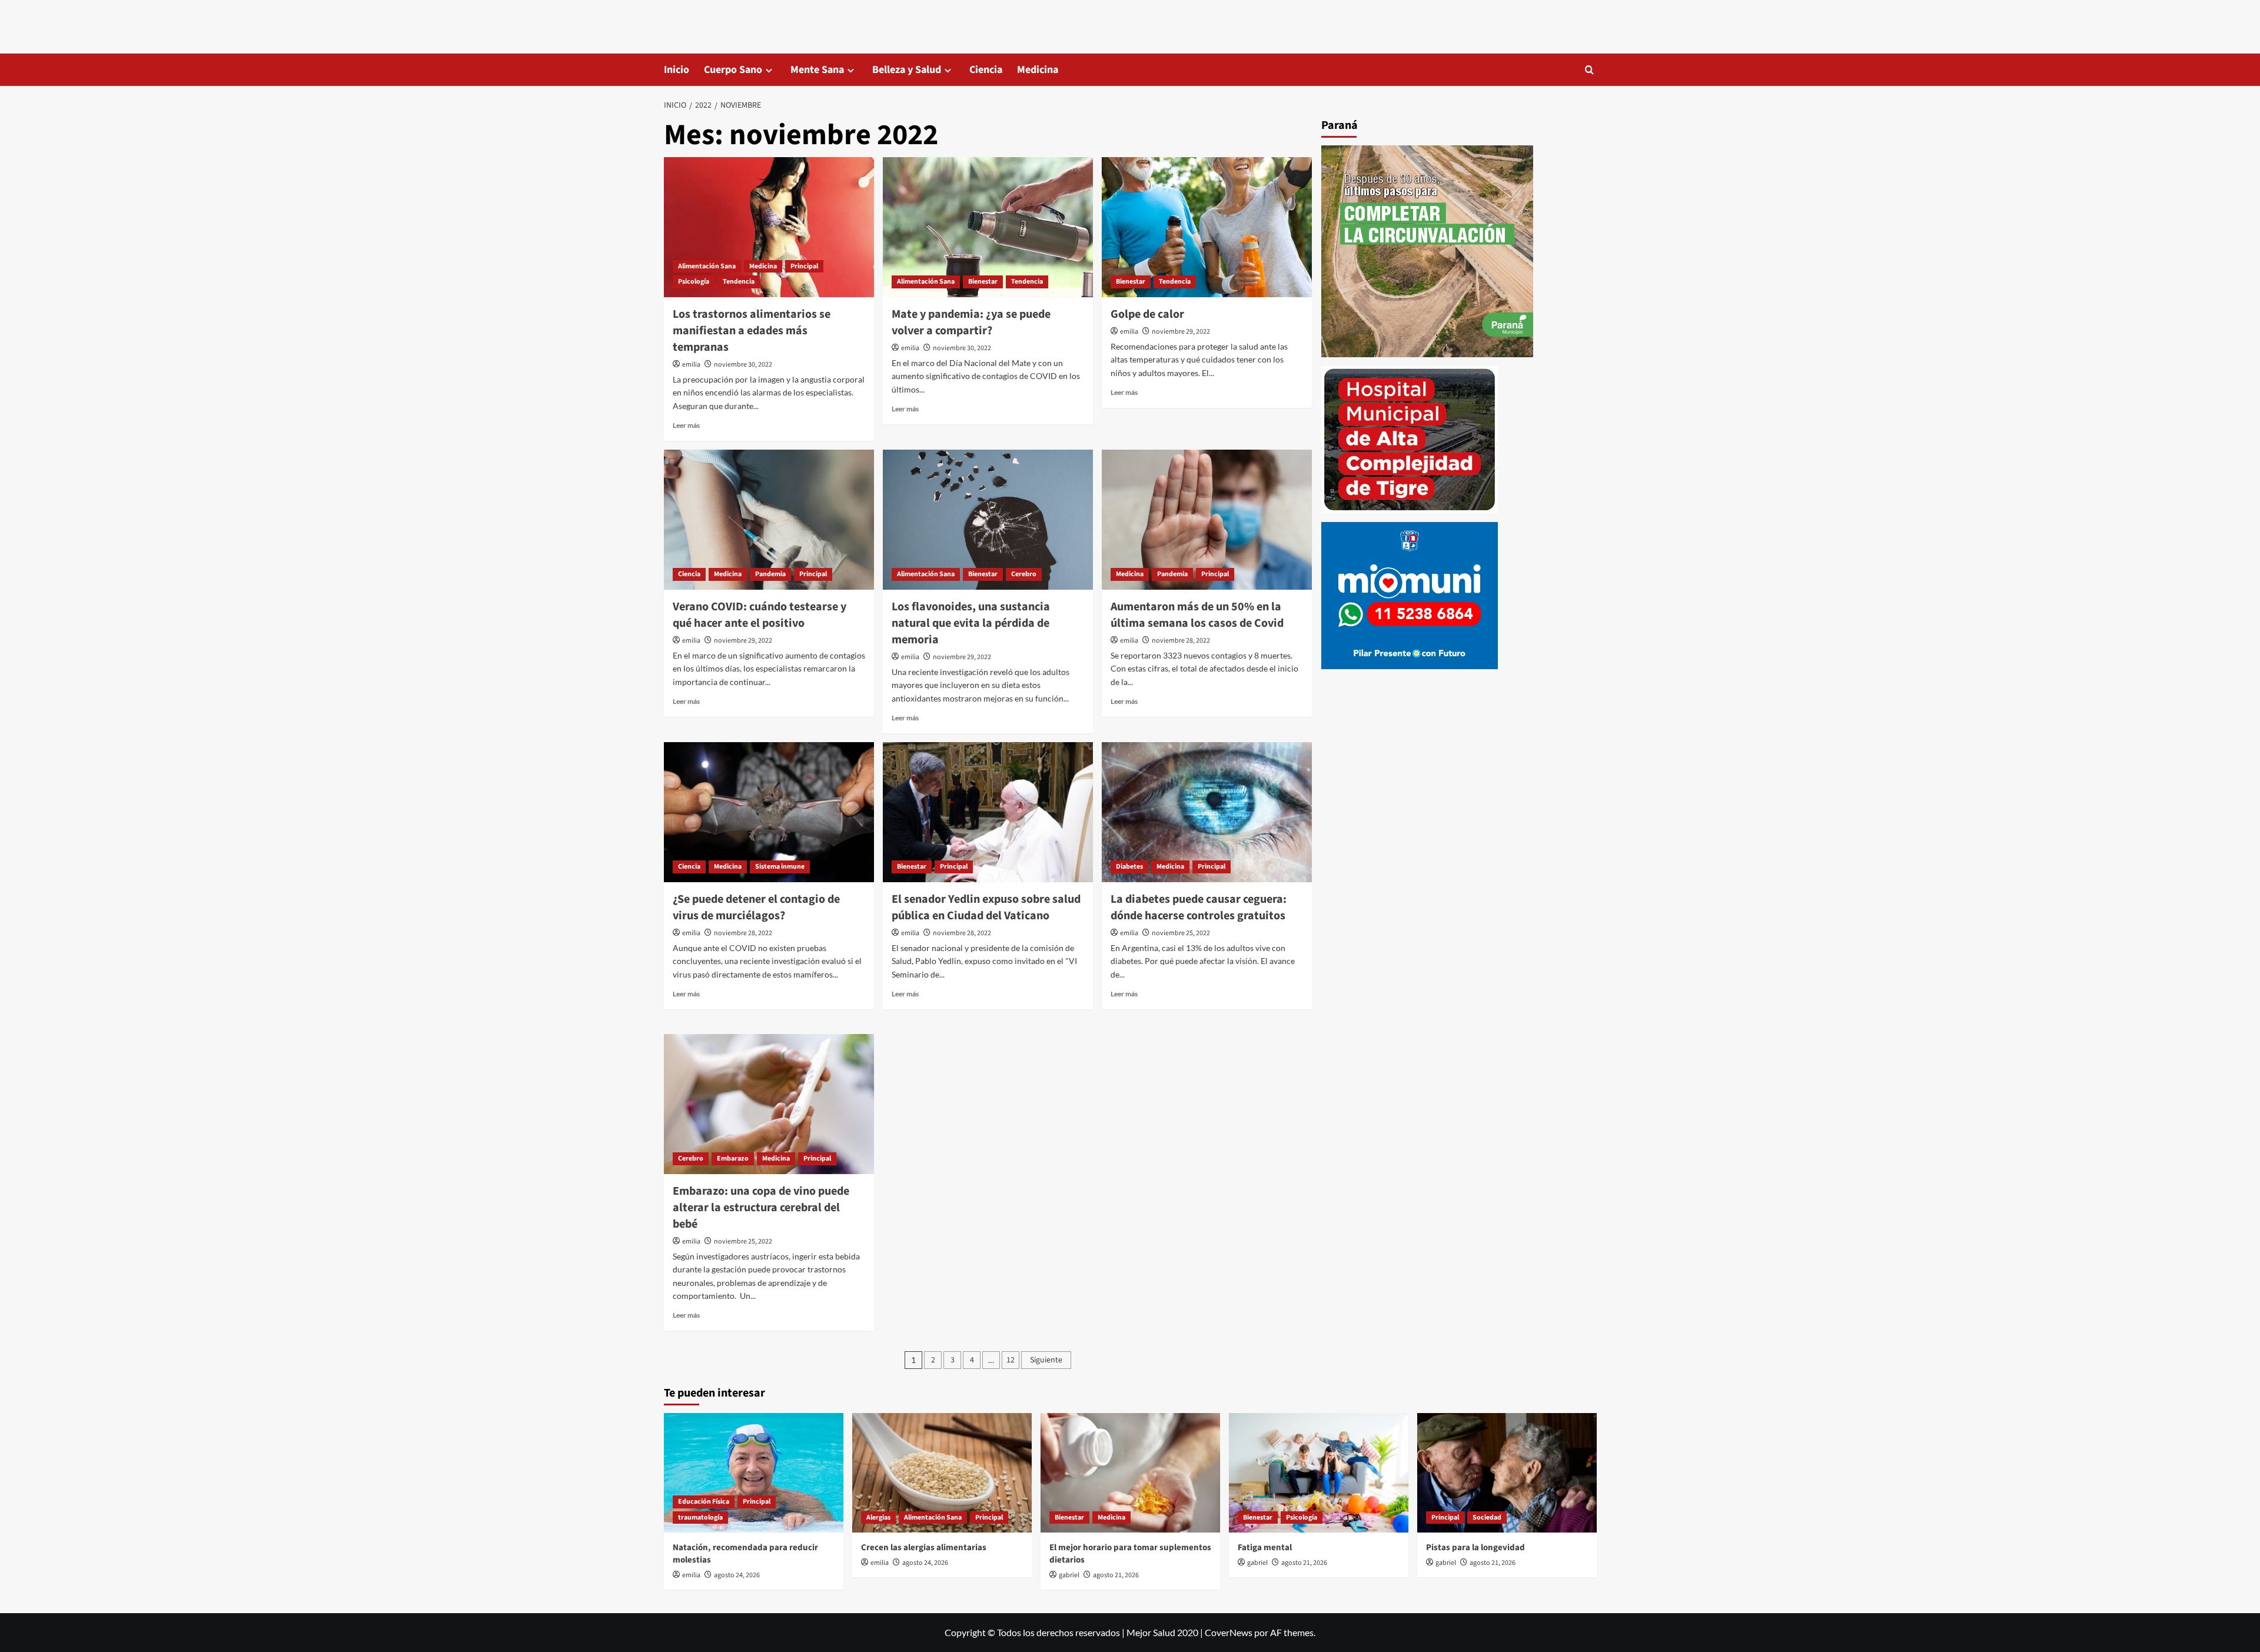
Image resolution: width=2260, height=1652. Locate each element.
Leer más (686, 425)
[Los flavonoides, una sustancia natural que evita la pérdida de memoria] (988, 520)
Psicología (694, 282)
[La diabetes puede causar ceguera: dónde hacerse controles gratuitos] (1207, 812)
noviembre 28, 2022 (1181, 641)
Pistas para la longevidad (1475, 1548)
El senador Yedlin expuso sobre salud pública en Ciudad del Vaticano (986, 908)
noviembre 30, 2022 (743, 365)
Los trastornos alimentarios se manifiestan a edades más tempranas (752, 331)
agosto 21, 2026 (1116, 1575)
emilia (691, 365)
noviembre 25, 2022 (1181, 933)
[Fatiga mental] (1319, 1473)
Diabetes (1129, 867)
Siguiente (1046, 1360)
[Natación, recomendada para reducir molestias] (754, 1473)
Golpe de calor (1147, 314)
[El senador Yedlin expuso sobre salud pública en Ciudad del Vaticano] (988, 812)
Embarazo (733, 1159)
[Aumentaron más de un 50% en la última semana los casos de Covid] (1207, 520)
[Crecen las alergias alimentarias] (942, 1473)
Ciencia (986, 70)
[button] (1589, 70)
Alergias (878, 1518)
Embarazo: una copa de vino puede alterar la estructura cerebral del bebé (761, 1208)
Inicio (677, 70)
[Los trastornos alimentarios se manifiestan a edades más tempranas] (769, 227)
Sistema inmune (780, 867)
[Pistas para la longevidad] (1507, 1473)
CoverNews (1229, 1632)
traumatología (700, 1518)
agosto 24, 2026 (737, 1575)
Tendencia (739, 282)
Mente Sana (817, 70)
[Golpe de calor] (1207, 227)
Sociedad (1487, 1518)
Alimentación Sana (707, 266)
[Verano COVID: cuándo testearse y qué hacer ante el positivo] (769, 520)
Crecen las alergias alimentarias (924, 1548)
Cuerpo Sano (733, 70)
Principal (804, 266)
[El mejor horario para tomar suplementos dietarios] (1130, 1473)
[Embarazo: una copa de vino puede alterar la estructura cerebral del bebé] (769, 1104)
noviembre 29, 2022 (1181, 332)
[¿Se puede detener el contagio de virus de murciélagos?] (769, 812)
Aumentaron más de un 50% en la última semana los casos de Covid (1197, 615)
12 (1011, 1360)
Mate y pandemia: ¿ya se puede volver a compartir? (971, 323)
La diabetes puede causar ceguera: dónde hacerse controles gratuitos (1199, 908)
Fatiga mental (1265, 1548)
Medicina (1038, 70)
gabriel (1069, 1575)
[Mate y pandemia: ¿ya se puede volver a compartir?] (988, 227)
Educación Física (704, 1502)
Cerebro (1024, 574)
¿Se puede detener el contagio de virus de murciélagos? (756, 908)
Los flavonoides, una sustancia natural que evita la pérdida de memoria (971, 623)
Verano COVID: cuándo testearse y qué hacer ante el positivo (760, 615)
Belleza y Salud (907, 70)
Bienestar (983, 282)
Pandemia (770, 574)
